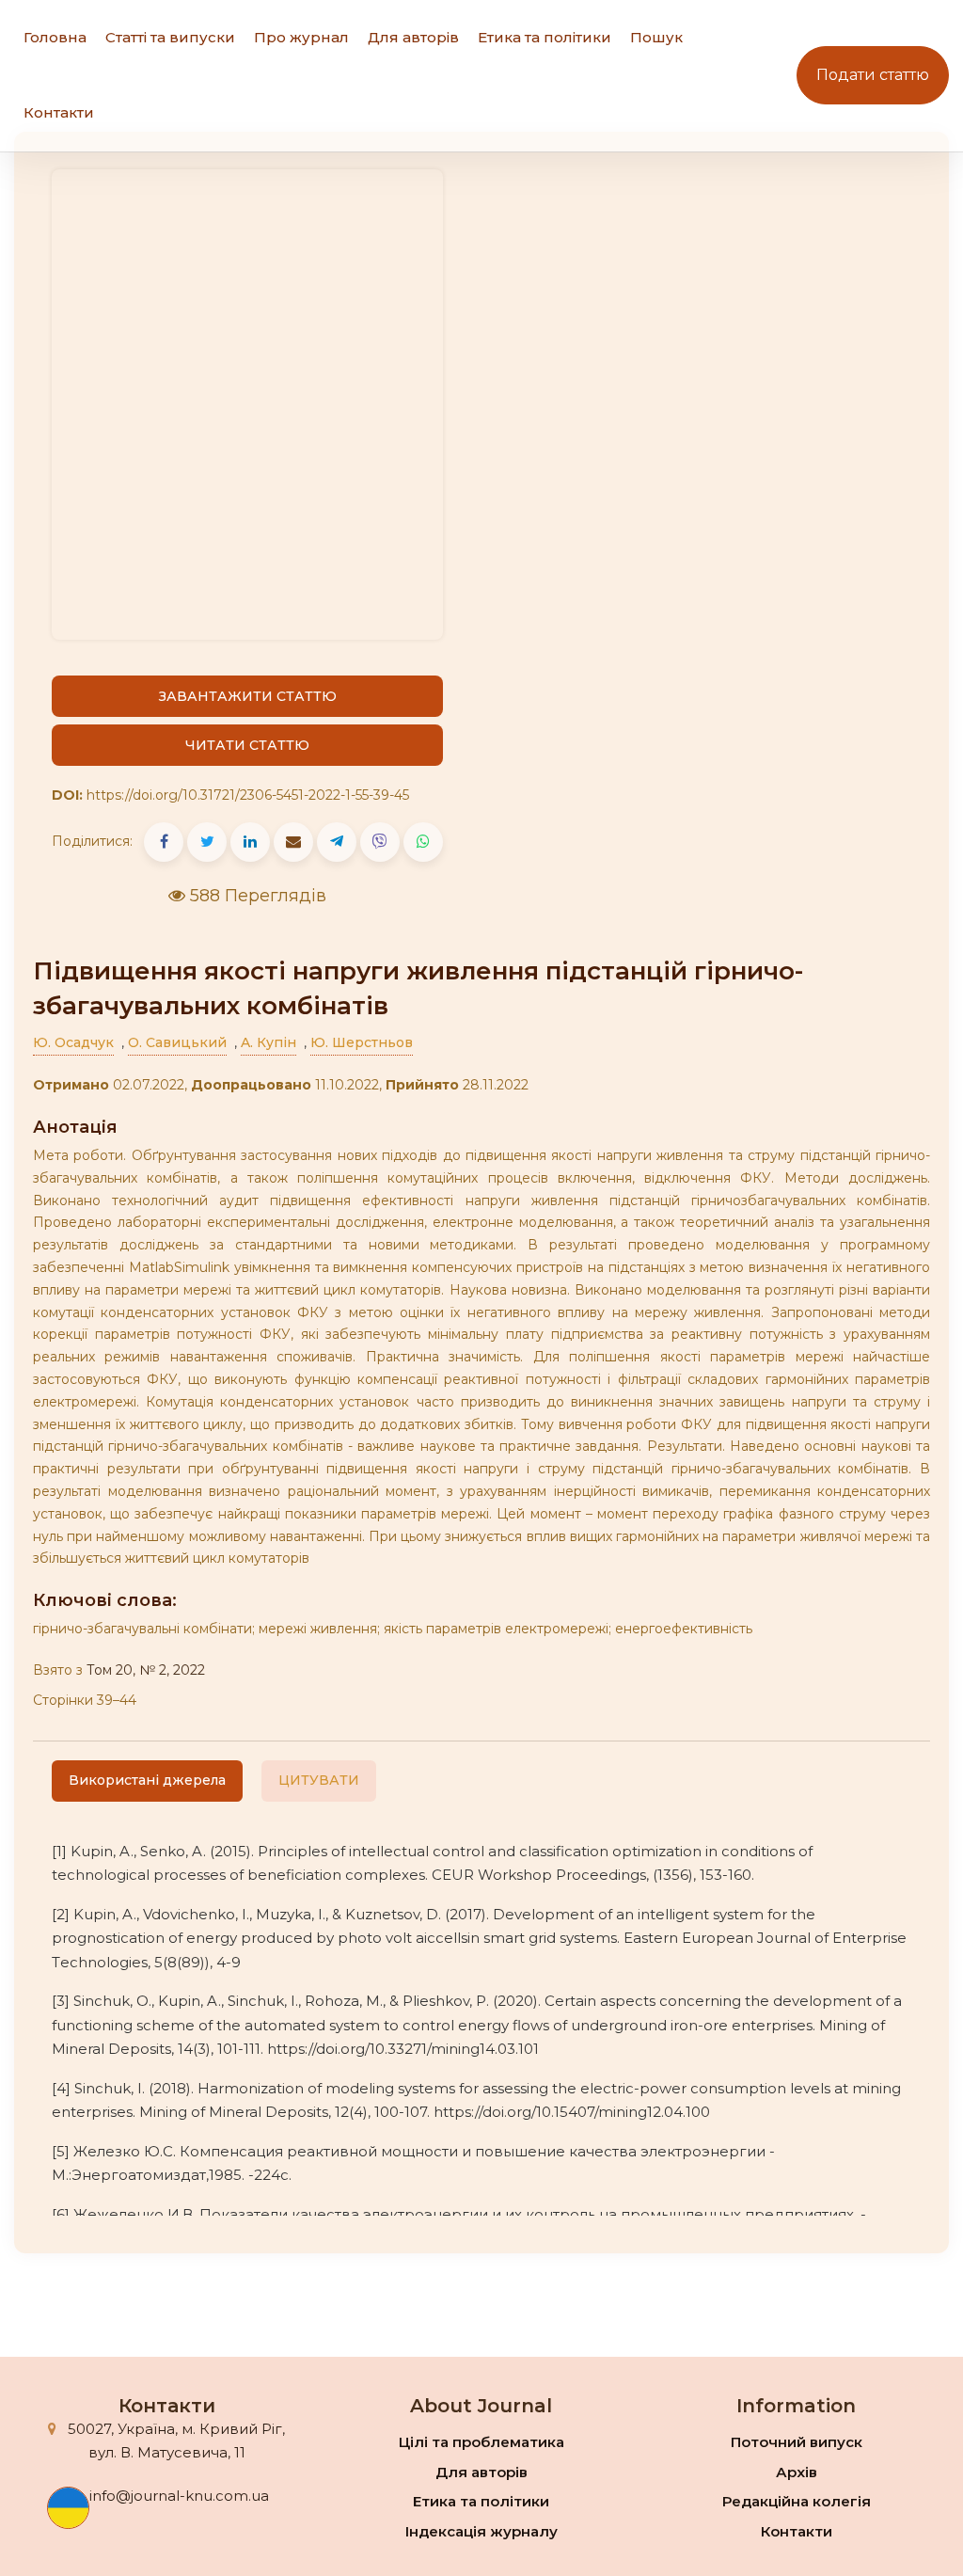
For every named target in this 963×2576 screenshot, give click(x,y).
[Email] (293, 842)
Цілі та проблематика (481, 2442)
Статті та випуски (170, 37)
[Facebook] (164, 842)
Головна (55, 37)
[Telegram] (337, 842)
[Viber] (380, 842)
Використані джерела (147, 1780)
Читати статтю (247, 745)
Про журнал (301, 37)
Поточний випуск (797, 2442)
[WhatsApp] (423, 842)
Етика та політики (545, 37)
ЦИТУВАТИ (319, 1780)
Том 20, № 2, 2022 (146, 1670)
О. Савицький (177, 1042)
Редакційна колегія (797, 2501)
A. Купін (268, 1042)
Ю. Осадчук (73, 1042)
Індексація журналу (481, 2531)
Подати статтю (873, 75)
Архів (797, 2472)
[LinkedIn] (250, 842)
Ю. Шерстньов (362, 1042)
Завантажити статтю (248, 696)
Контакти (59, 112)
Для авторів (413, 37)
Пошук (656, 37)
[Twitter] (207, 842)
